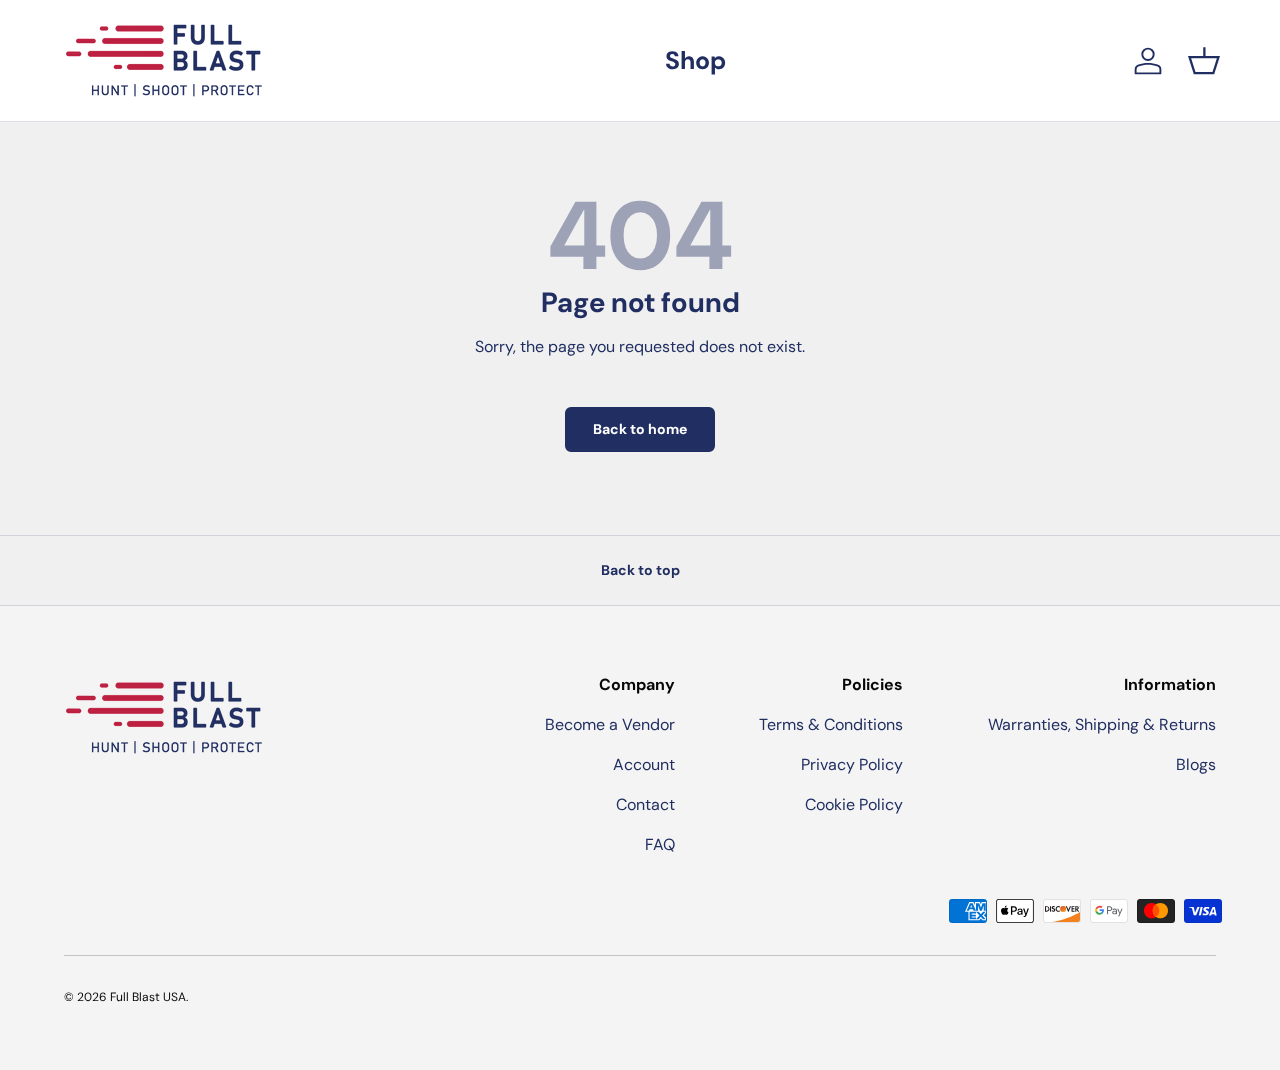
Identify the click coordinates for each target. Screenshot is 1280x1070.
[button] (1204, 61)
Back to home (640, 429)
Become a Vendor (610, 724)
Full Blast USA (148, 997)
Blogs (1196, 764)
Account (644, 764)
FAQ (660, 844)
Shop (695, 60)
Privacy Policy (852, 764)
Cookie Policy (854, 804)
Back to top (640, 570)
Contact (645, 804)
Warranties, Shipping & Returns (1102, 724)
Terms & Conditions (831, 724)
